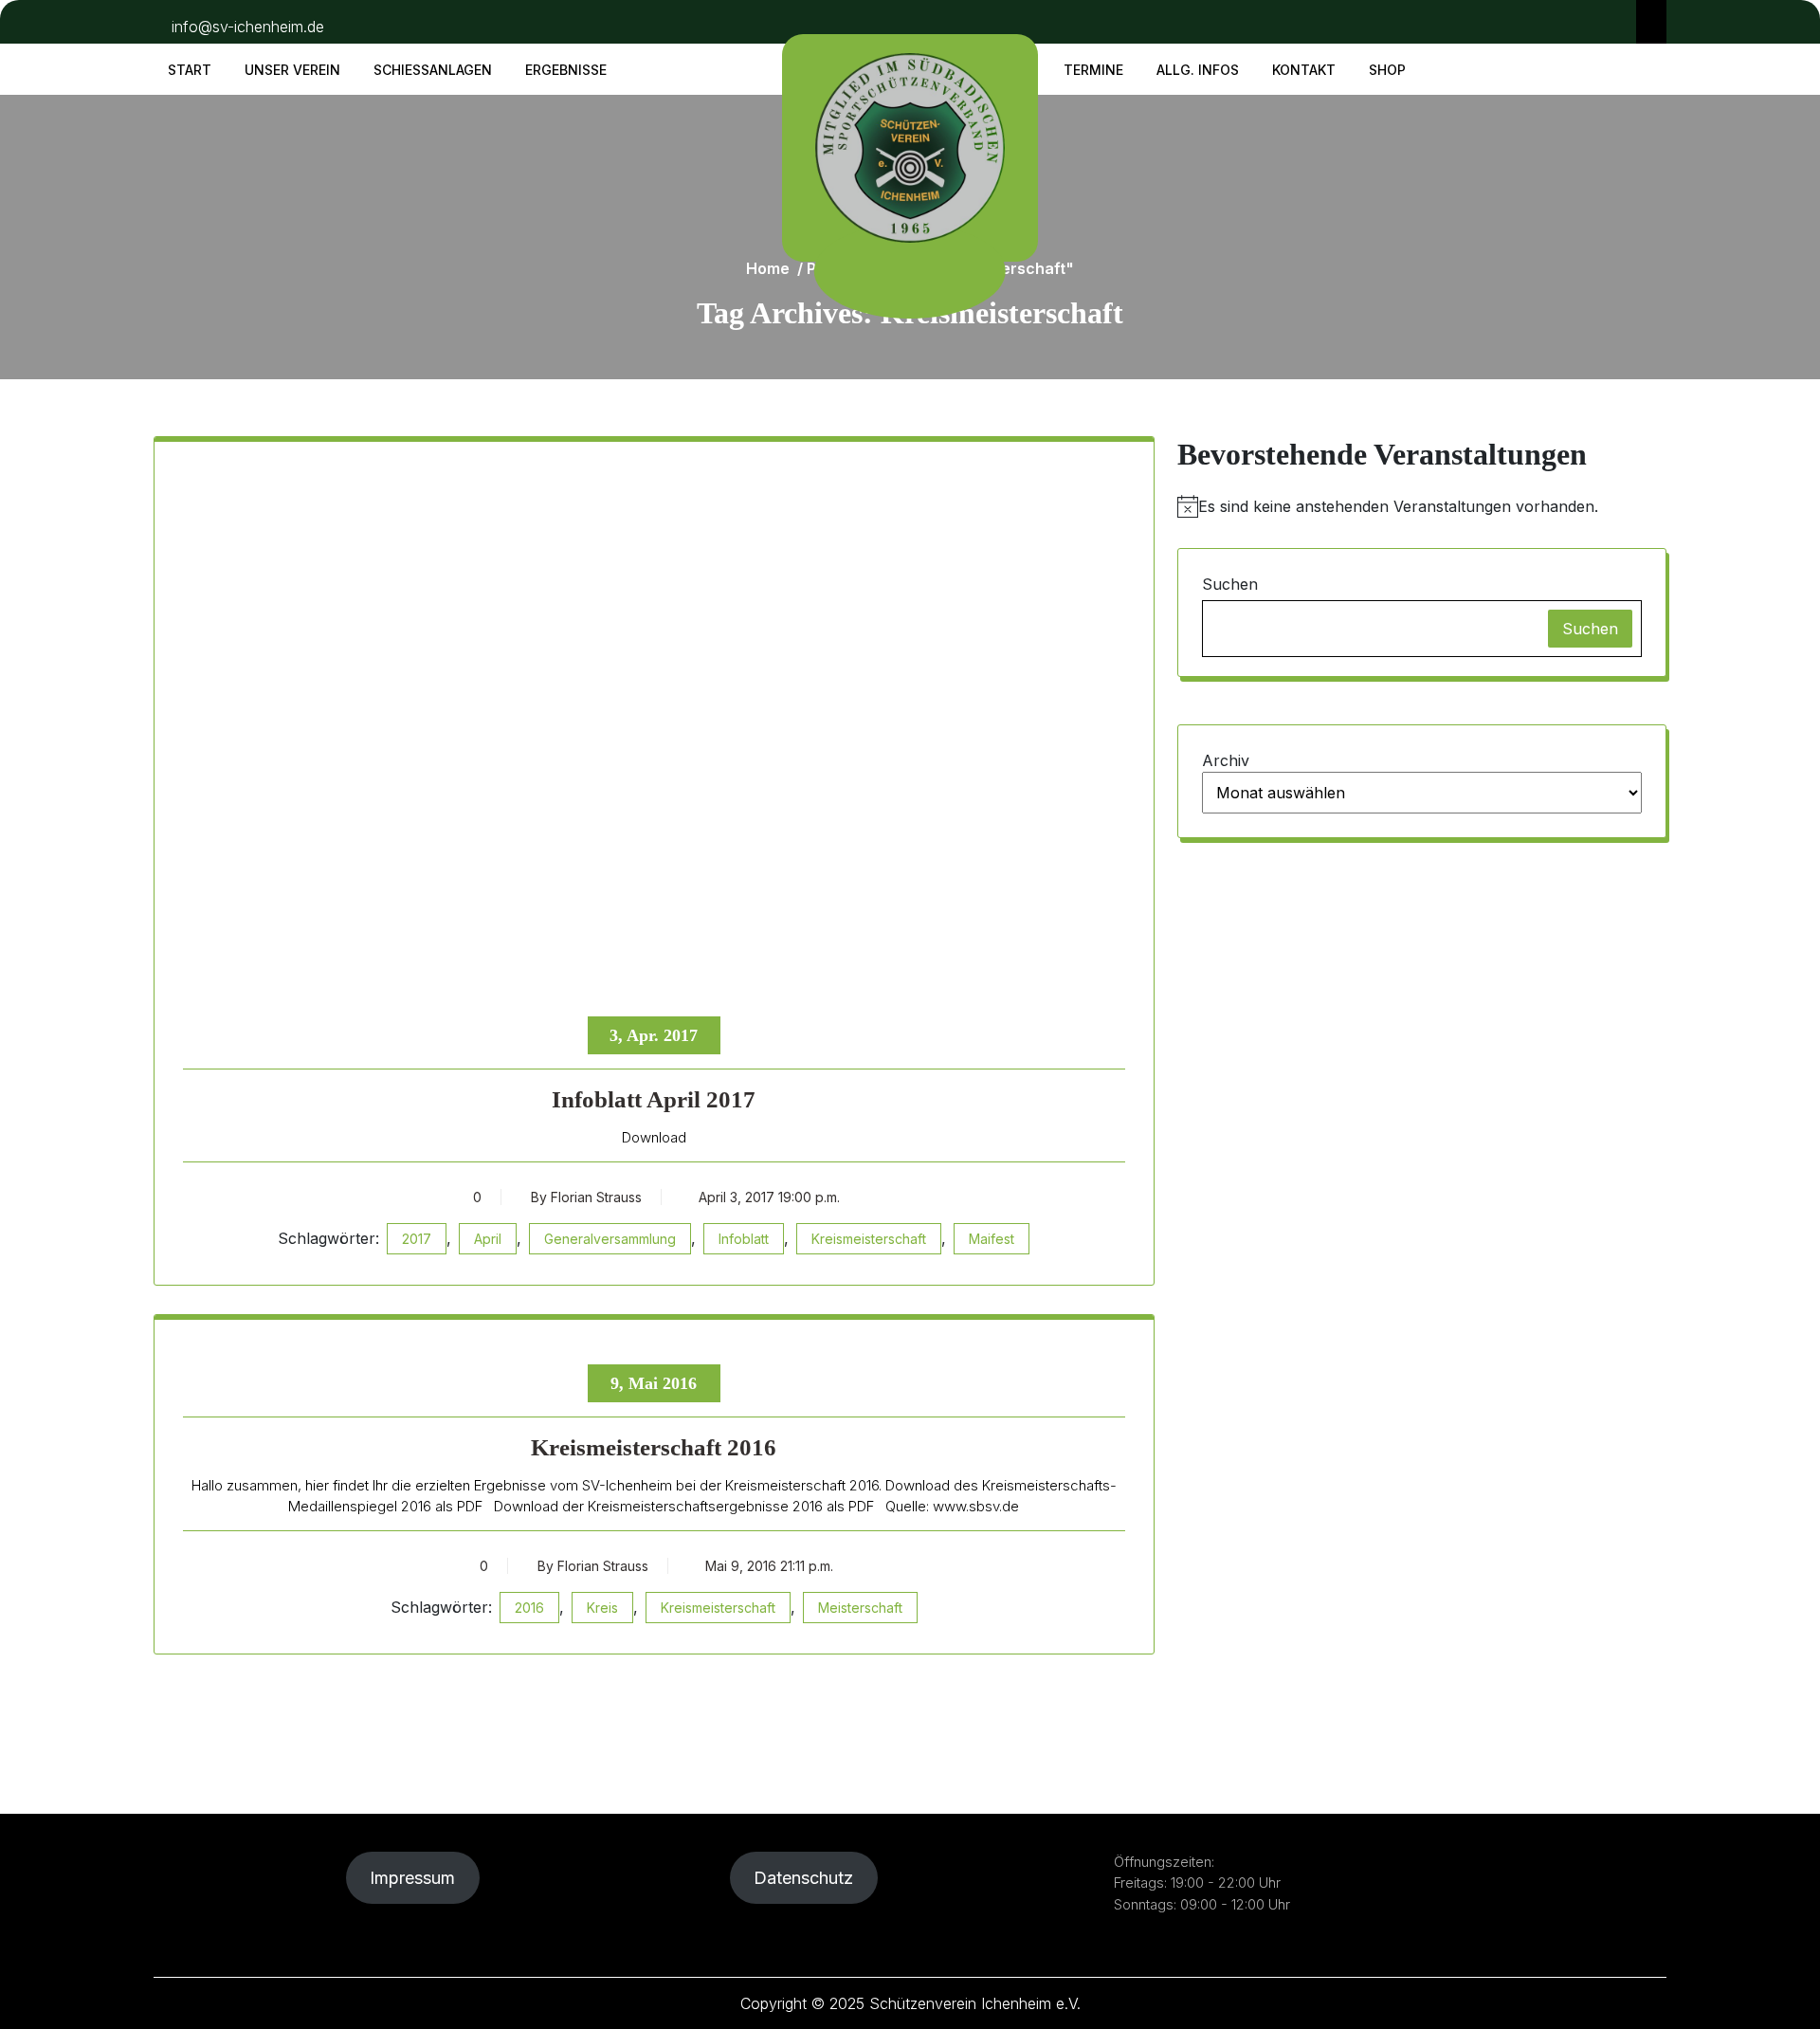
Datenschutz (803, 1878)
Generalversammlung (610, 1239)
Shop (1387, 70)
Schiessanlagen (433, 70)
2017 (417, 1239)
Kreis (602, 1608)
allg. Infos (1198, 70)
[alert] (1422, 506)
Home (768, 268)
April (488, 1239)
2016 (529, 1608)
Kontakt (1304, 70)
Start (190, 70)
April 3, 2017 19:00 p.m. (767, 1197)
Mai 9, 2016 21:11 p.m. (767, 1566)
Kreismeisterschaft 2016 (654, 1447)
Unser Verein (292, 70)
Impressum (412, 1878)
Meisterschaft (860, 1608)
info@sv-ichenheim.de (248, 27)
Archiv (1226, 760)
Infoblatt (744, 1239)
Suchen (1230, 584)
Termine (1093, 70)
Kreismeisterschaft (869, 1239)
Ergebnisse (566, 70)
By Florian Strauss (586, 1197)
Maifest (992, 1239)
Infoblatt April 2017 (654, 1099)
